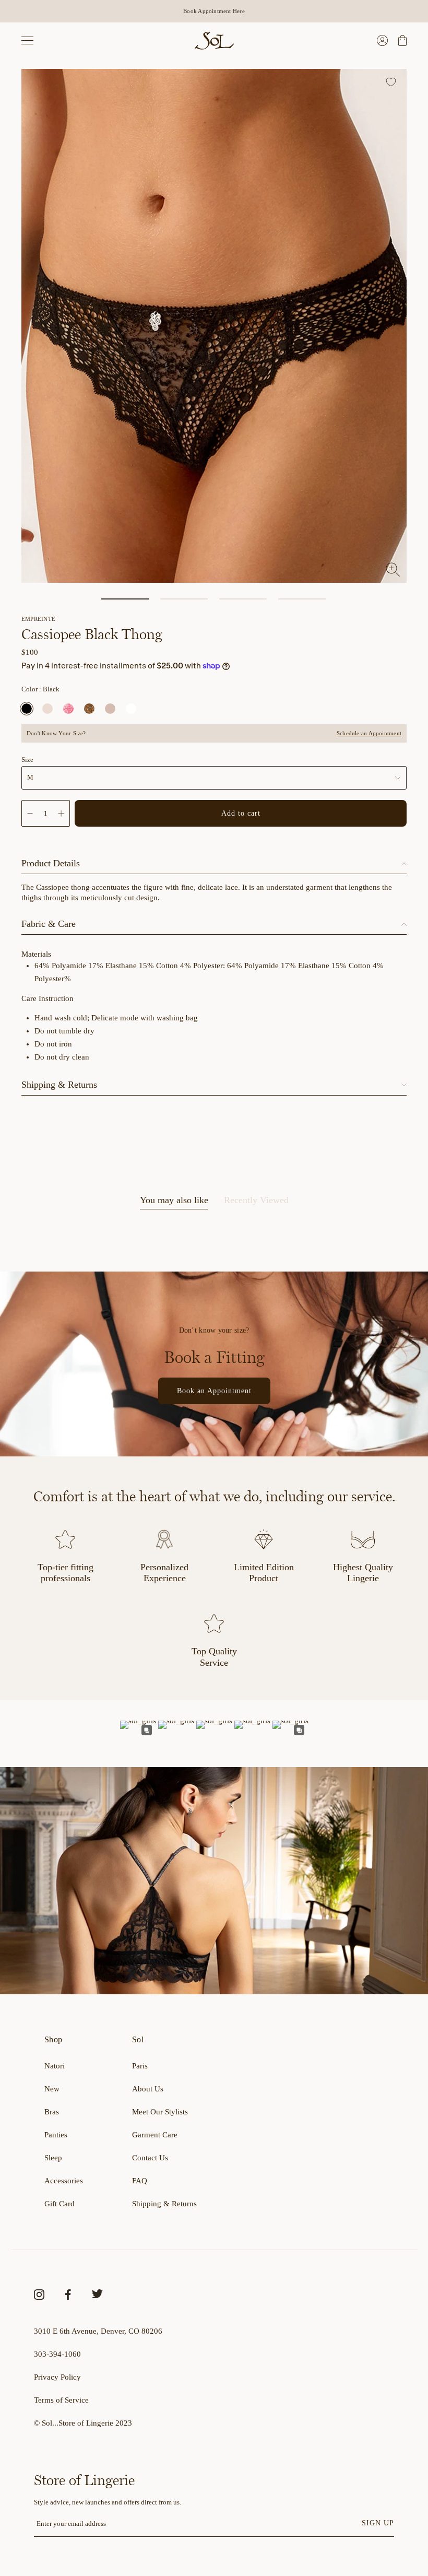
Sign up (378, 2523)
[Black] (27, 709)
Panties (56, 2135)
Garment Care (155, 2135)
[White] (131, 709)
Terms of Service (61, 2400)
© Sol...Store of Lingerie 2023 (83, 2423)
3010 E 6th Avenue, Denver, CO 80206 (98, 2331)
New (52, 2089)
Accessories (64, 2181)
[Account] (382, 40)
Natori (55, 2066)
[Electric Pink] (68, 709)
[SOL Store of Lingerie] (214, 40)
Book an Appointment (214, 1391)
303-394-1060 (57, 2354)
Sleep (53, 2158)
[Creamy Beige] (47, 709)
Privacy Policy (57, 2377)
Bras (52, 2112)
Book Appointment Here (214, 11)
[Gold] (89, 709)
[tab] (174, 1202)
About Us (148, 2089)
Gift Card (60, 2204)
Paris (140, 2066)
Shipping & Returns (164, 2204)
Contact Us (150, 2158)
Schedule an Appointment (369, 733)
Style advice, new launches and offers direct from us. (108, 2502)
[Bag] (401, 40)
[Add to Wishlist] (392, 83)
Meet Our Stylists (160, 2112)
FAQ (140, 2181)
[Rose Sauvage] (110, 709)
